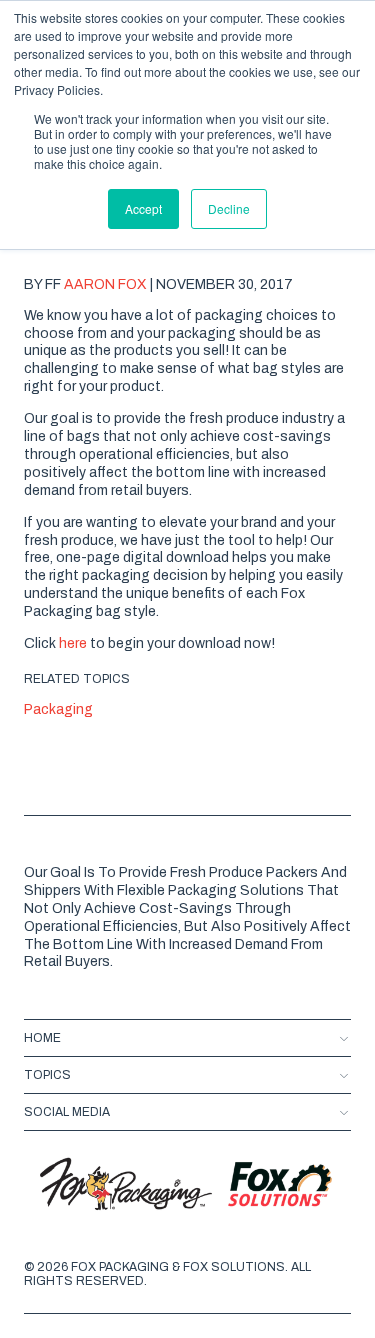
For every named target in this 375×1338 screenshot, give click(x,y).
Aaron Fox (107, 284)
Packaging (58, 709)
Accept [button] (143, 208)
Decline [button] (229, 208)
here (73, 643)
